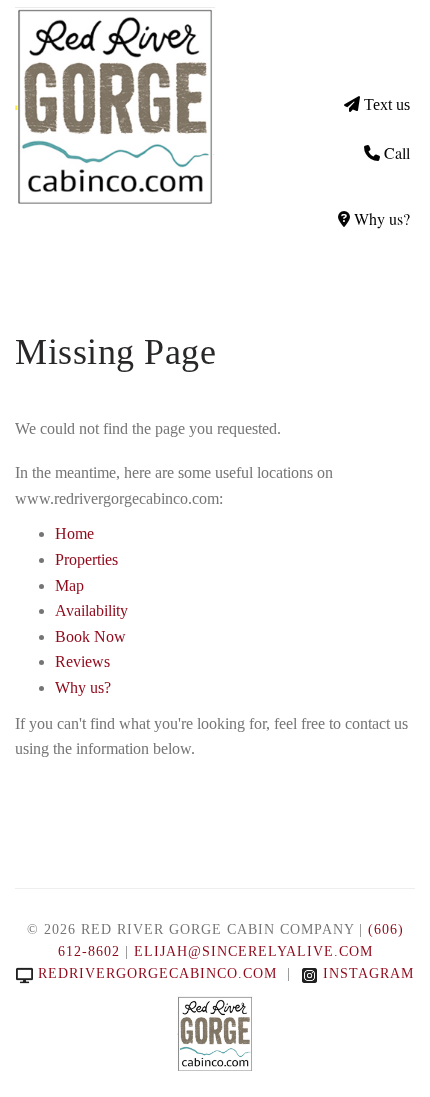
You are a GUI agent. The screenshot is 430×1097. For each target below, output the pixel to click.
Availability (91, 610)
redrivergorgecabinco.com (157, 973)
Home (74, 533)
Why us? (382, 218)
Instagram (368, 973)
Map (69, 585)
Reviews (82, 661)
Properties (86, 559)
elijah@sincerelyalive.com (253, 951)
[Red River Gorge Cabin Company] (115, 105)
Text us (387, 104)
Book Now (90, 636)
